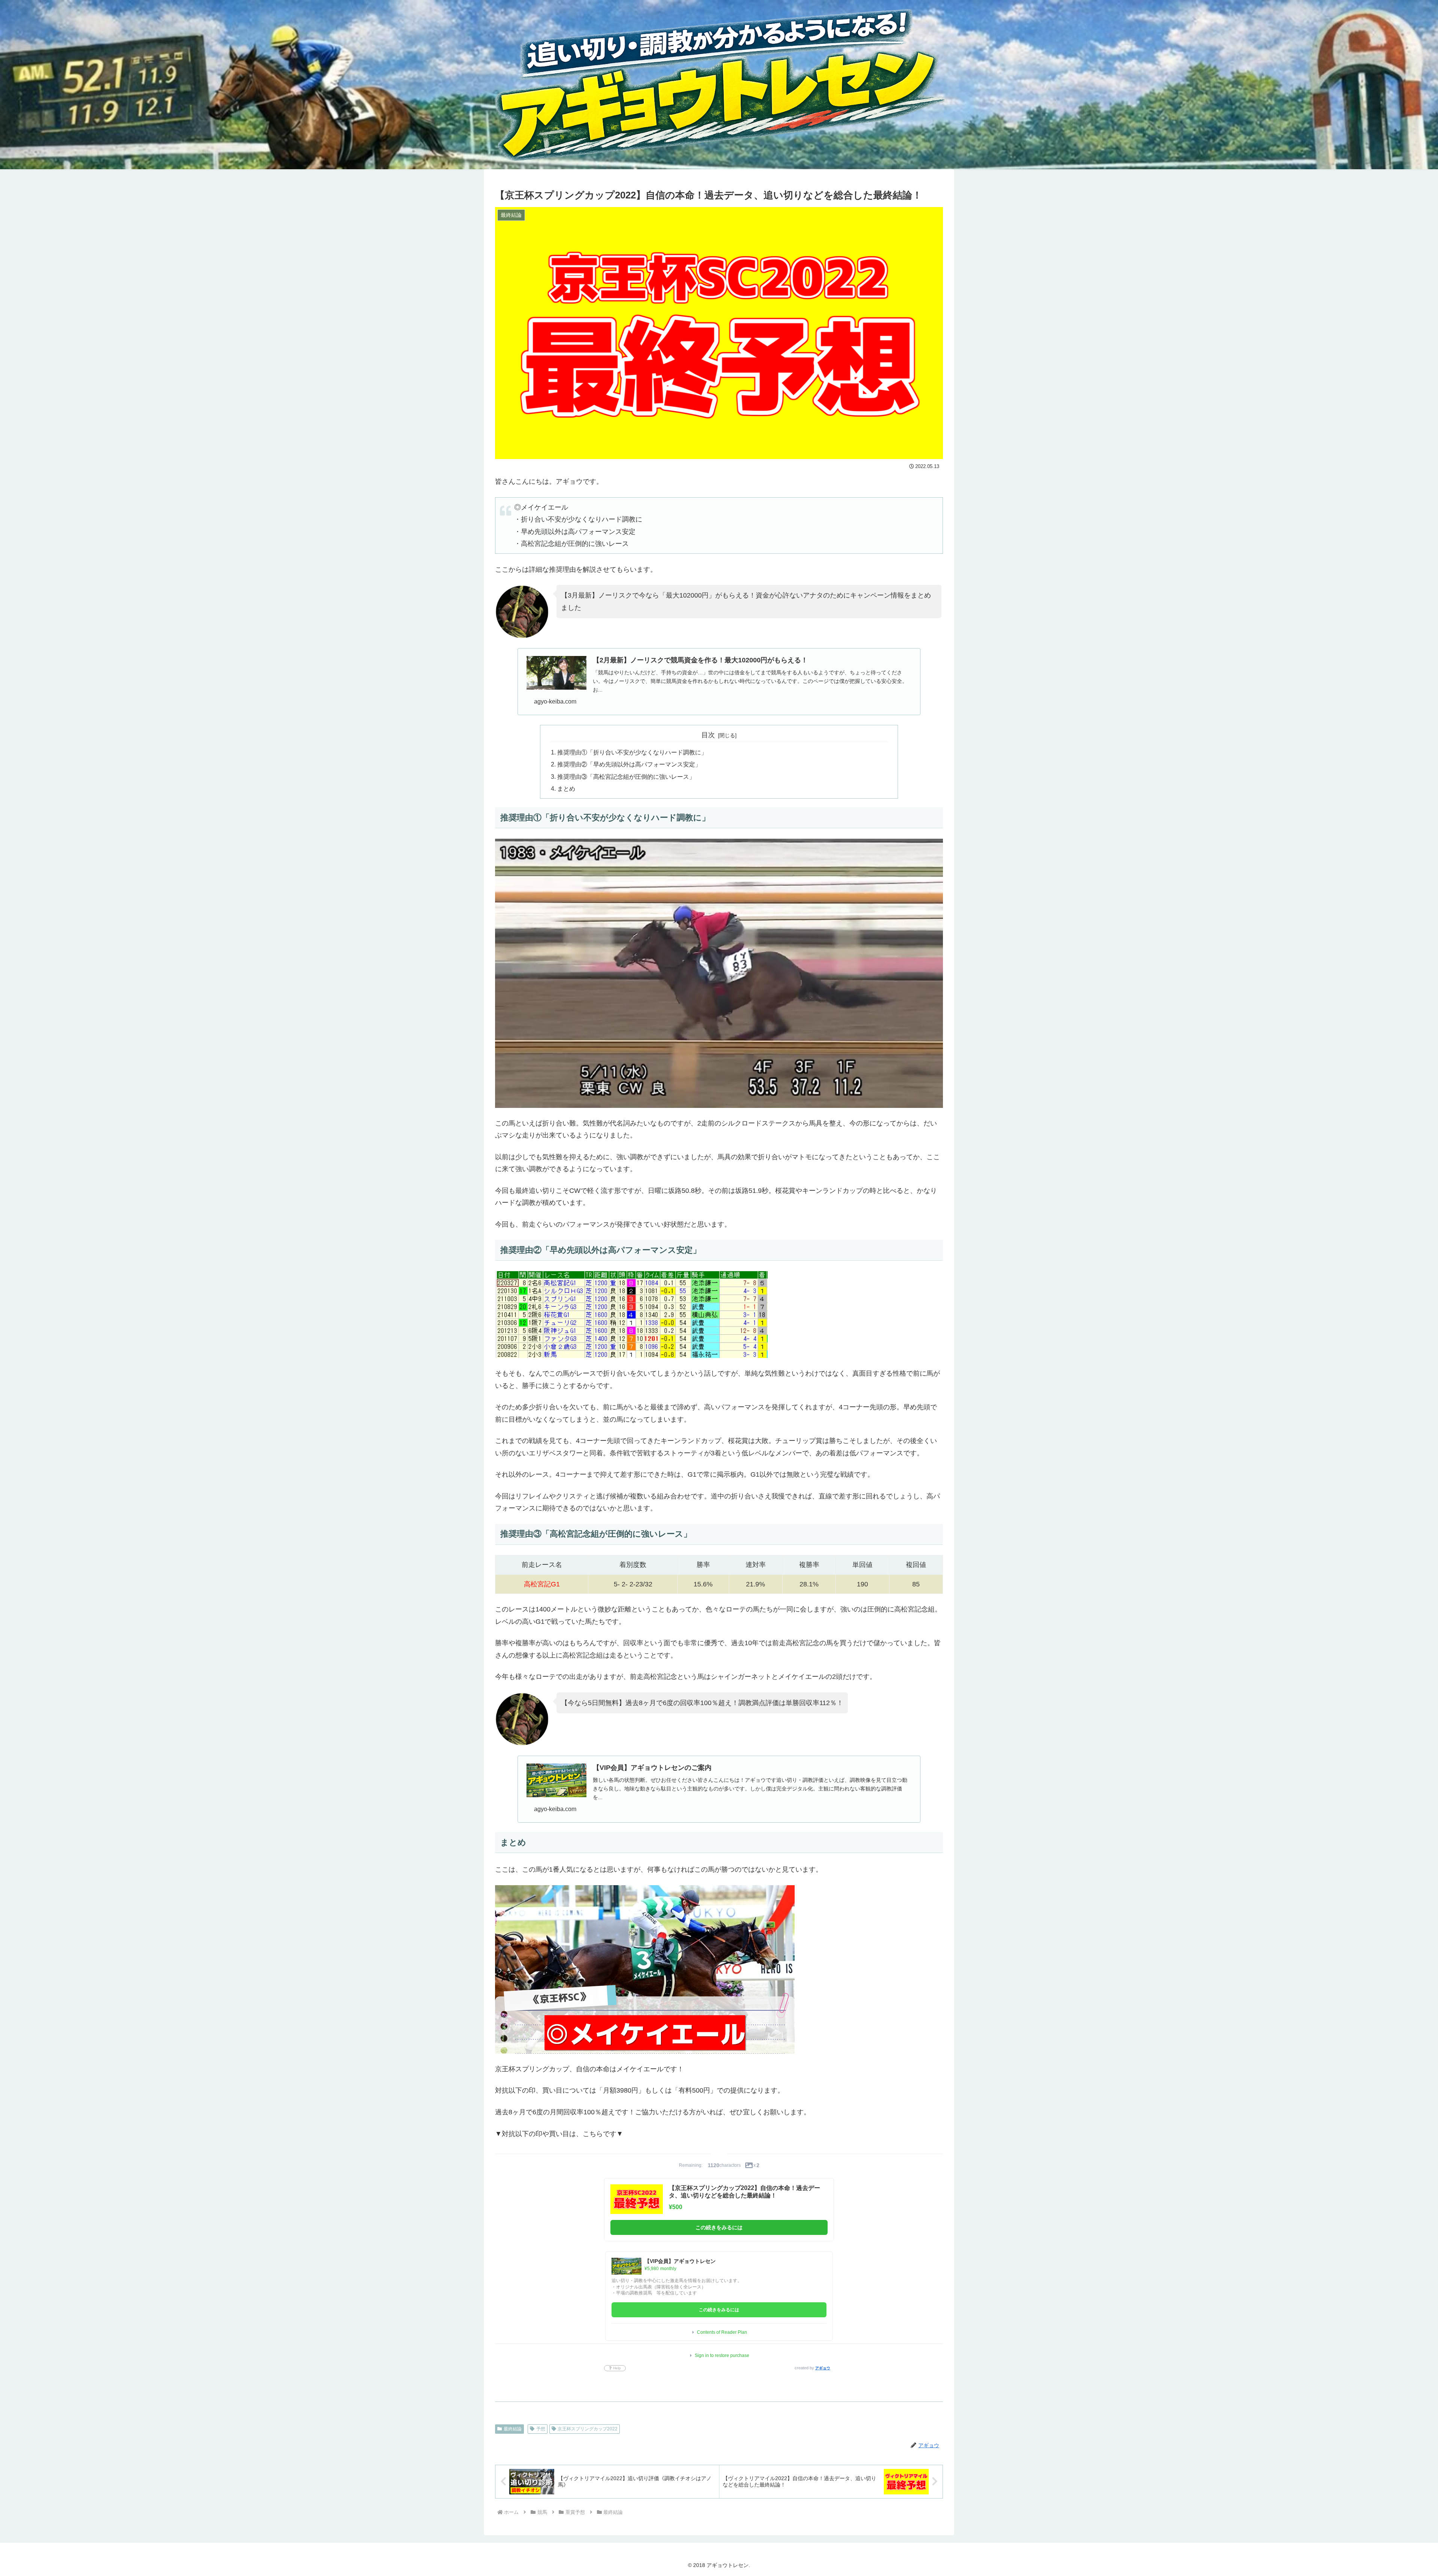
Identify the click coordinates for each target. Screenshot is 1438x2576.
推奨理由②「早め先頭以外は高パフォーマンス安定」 (629, 764)
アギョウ (823, 2368)
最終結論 (513, 2429)
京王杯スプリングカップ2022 (588, 2429)
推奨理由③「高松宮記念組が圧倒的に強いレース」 (626, 777)
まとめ (566, 789)
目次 (708, 735)
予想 (541, 2429)
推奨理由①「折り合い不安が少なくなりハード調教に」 (632, 752)
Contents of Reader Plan (722, 2332)
